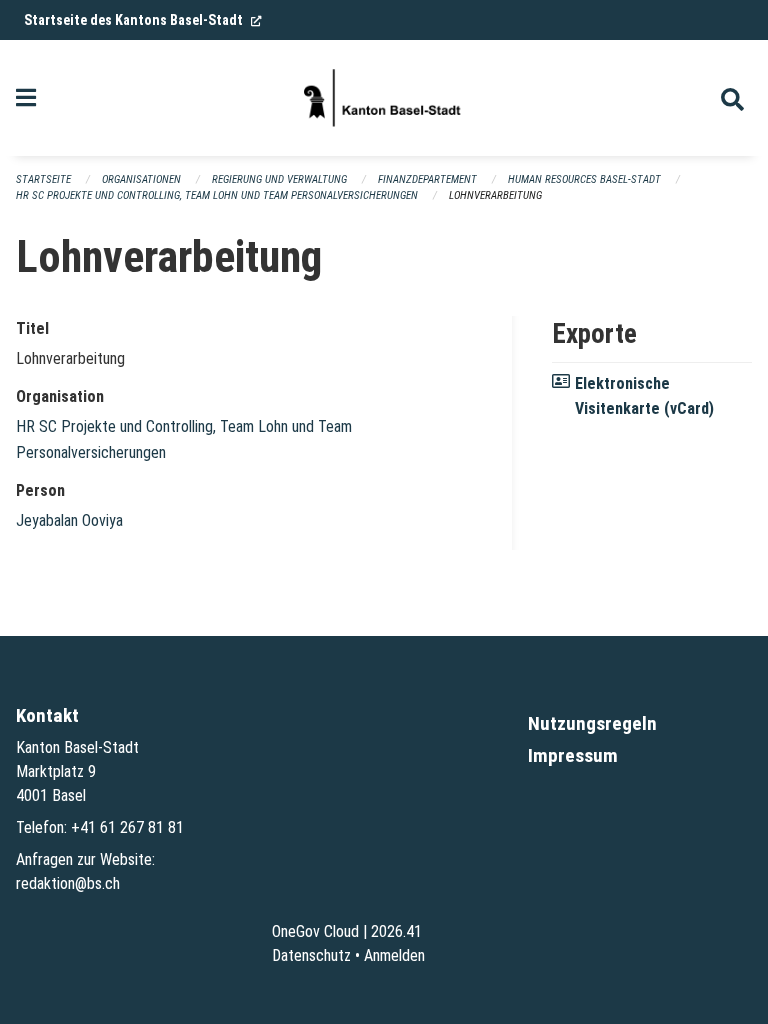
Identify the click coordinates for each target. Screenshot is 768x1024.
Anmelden (394, 955)
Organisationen (141, 179)
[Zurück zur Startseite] (384, 98)
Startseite (43, 179)
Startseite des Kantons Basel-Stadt (143, 20)
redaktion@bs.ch (68, 883)
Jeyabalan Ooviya (69, 520)
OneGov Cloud (315, 931)
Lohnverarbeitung (495, 195)
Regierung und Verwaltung (279, 179)
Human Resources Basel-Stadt (584, 179)
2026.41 (396, 931)
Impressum (573, 755)
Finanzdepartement (427, 179)
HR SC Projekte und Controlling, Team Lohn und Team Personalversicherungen (217, 195)
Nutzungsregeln (592, 723)
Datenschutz (311, 955)
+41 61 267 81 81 (127, 827)
